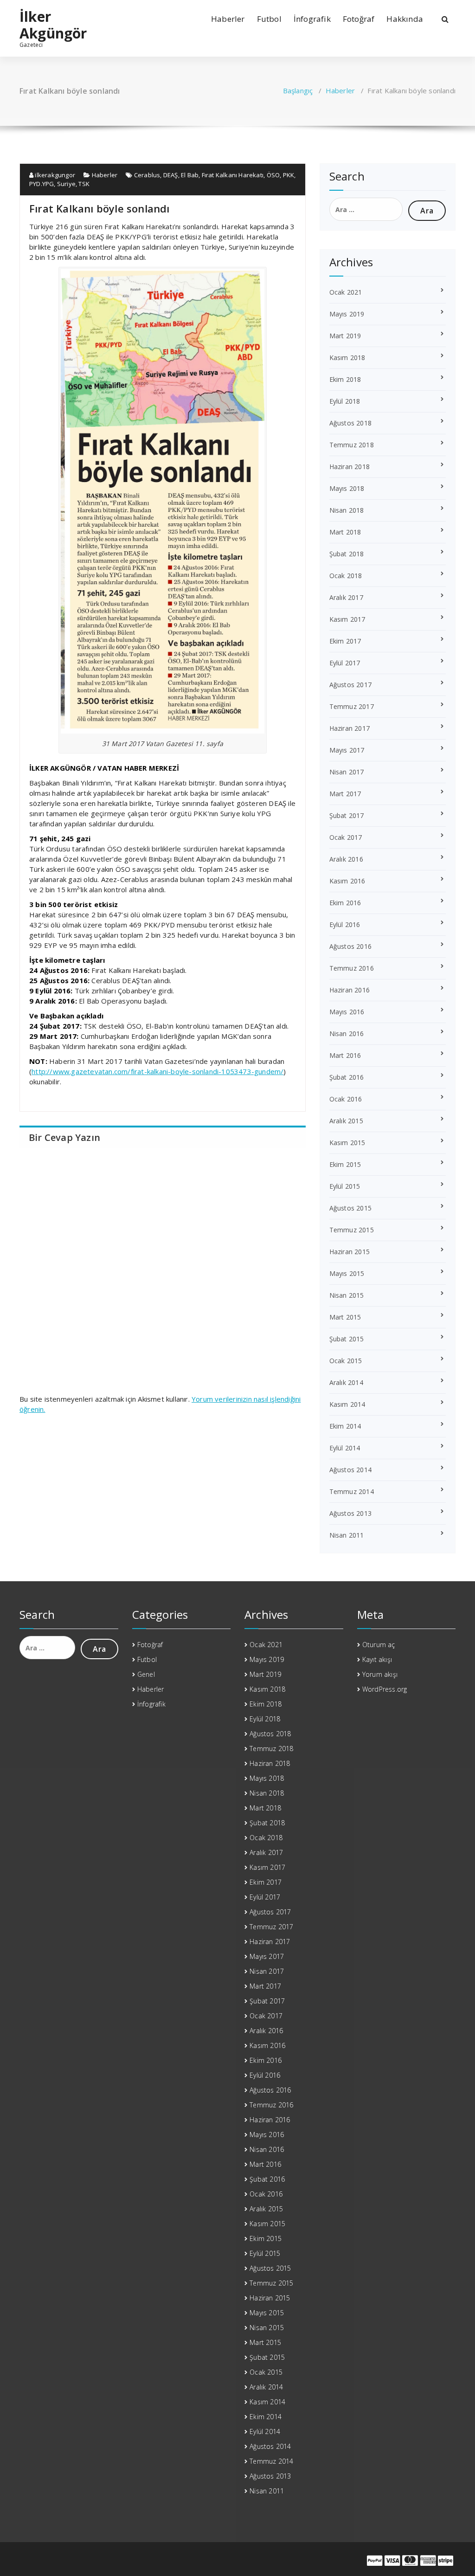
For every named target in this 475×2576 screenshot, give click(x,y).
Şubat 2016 (347, 1077)
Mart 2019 (345, 336)
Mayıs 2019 (347, 314)
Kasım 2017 (347, 619)
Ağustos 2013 (350, 1513)
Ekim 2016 (345, 903)
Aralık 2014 (346, 1382)
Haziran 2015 (350, 1252)
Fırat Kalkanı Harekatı (233, 175)
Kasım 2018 (347, 357)
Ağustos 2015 (350, 1208)
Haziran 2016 (350, 990)
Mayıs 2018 (347, 488)
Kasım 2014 (347, 1404)
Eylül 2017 (345, 663)
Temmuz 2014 (352, 1491)
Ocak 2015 (346, 1361)
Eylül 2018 (345, 401)
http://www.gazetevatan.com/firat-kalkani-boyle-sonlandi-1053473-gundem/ (157, 1071)
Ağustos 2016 (350, 946)
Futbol (269, 19)
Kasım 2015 (347, 1143)
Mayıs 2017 (347, 750)
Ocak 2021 (346, 292)
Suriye (66, 184)
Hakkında (405, 19)
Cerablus (147, 175)
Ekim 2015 (345, 1164)
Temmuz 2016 (352, 968)
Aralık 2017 (346, 597)
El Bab (190, 175)
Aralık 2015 (346, 1121)
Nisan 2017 (347, 772)
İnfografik (312, 19)
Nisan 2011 (347, 1535)
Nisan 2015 (347, 1295)
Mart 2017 (345, 794)
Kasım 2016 (347, 881)
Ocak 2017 (346, 837)
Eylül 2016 (345, 924)
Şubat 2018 (347, 554)
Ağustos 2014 (350, 1470)
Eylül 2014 (345, 1448)
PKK (289, 175)
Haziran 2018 (350, 467)
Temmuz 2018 (352, 445)
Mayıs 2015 (347, 1273)
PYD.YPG (42, 184)
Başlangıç (298, 90)
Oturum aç (379, 1645)
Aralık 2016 (346, 859)
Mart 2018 (345, 532)
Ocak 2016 (346, 1099)
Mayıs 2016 (347, 1012)
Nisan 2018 (347, 510)
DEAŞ (171, 175)
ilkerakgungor (54, 175)
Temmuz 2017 (352, 706)
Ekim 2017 (345, 641)
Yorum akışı (380, 1674)
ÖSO (273, 175)
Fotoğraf (359, 19)
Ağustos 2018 (350, 423)
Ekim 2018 (345, 379)
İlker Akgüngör (53, 25)
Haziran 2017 (350, 728)
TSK (84, 184)
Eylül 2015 (345, 1186)
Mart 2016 (345, 1055)
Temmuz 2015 (352, 1230)
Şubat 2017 (347, 815)
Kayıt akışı (377, 1659)
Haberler (228, 19)
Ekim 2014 (345, 1426)
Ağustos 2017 (350, 685)
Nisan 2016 (347, 1034)
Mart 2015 (345, 1317)
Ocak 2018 (346, 576)
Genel (146, 1674)
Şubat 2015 (347, 1339)
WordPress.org (385, 1689)
